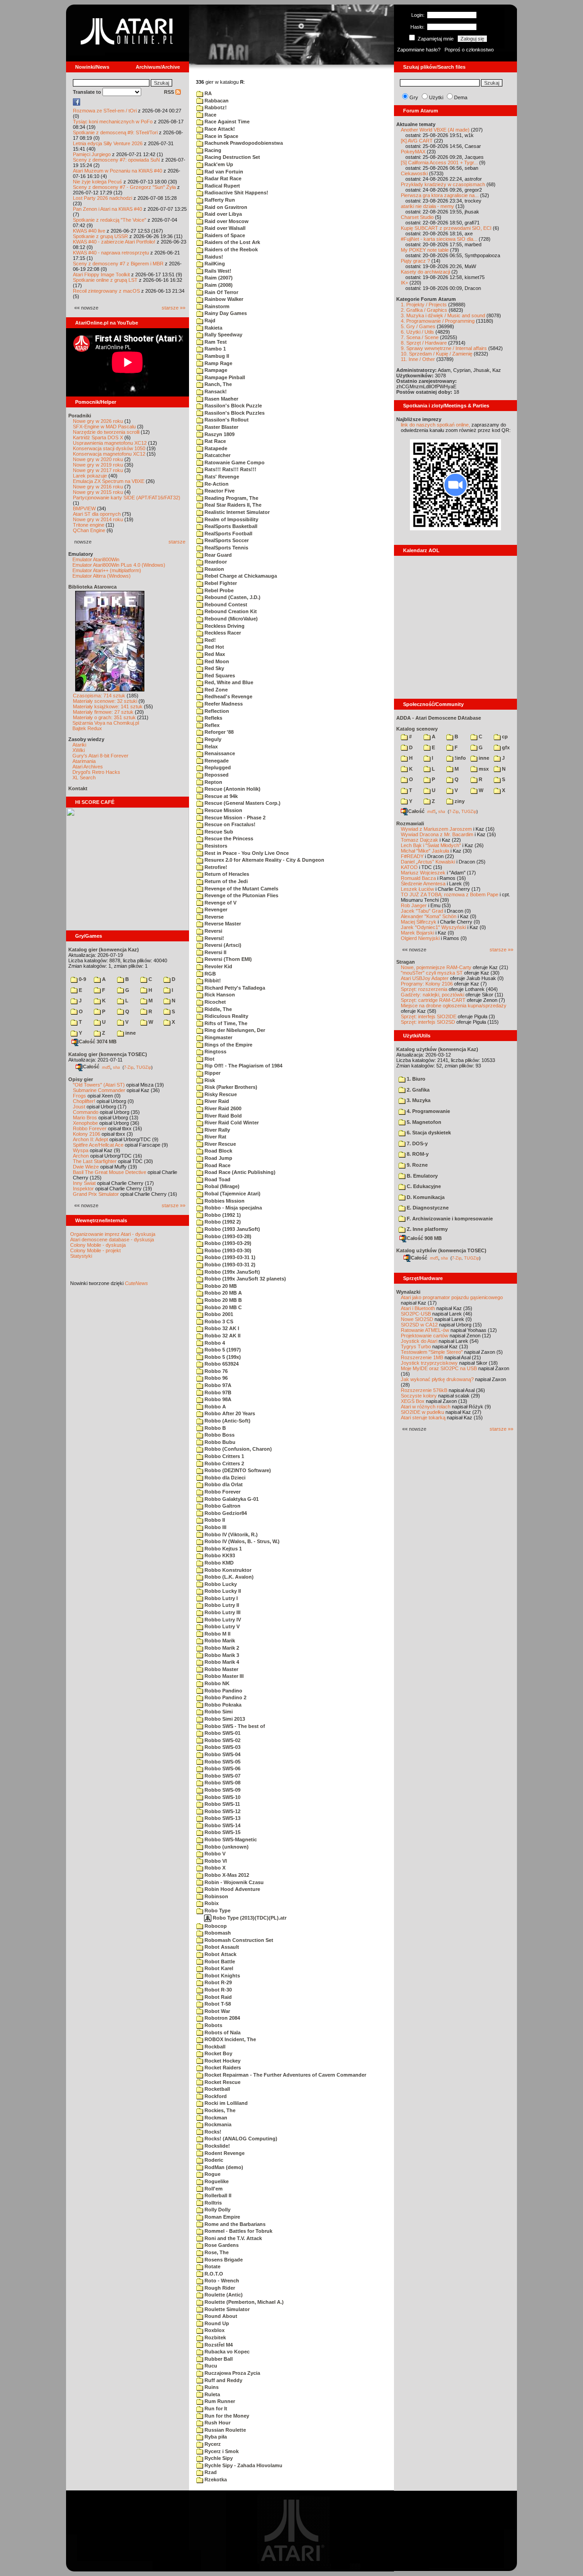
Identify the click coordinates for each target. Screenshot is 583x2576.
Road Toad (217, 1179)
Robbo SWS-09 (222, 1790)
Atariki (79, 745)
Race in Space (221, 136)
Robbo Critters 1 (224, 1456)
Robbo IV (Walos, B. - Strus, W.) (241, 1541)
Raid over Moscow (226, 221)
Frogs (79, 1096)
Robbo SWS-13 (222, 1818)
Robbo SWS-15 (222, 1832)
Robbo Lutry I (220, 1598)
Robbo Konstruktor (227, 1570)
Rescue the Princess (228, 838)
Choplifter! (84, 1101)
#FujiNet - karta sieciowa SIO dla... (439, 239)
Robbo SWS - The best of (234, 1726)
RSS (170, 92)
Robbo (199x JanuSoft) (232, 1272)
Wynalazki (408, 1292)
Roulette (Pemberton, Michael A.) (243, 2302)
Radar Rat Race (222, 178)
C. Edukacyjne (423, 1186)
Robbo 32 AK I (221, 1328)
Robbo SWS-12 (222, 1811)
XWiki (79, 750)
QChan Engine (89, 530)
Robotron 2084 (222, 2018)
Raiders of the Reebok (230, 249)
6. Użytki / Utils (417, 332)
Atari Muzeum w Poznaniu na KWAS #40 (118, 171)
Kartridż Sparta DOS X (98, 437)
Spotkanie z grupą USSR (100, 236)
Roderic (213, 2160)
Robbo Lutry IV (222, 1620)
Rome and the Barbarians (234, 2224)
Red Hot (214, 647)
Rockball (214, 2047)
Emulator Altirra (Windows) (102, 576)
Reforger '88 (218, 732)
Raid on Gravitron (225, 207)
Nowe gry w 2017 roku (98, 470)
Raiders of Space (224, 235)
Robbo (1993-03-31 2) (229, 1265)
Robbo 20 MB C (222, 1307)
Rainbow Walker (223, 299)
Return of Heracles (226, 874)
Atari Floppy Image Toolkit (102, 274)
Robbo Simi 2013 (224, 1719)
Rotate (212, 2266)
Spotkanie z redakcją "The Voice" (110, 220)
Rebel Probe (218, 590)
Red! (210, 640)
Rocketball (217, 2089)
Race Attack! (219, 129)
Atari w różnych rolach (426, 1407)
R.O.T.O (213, 2274)
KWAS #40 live (89, 231)
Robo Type (217, 1910)
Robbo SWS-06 (222, 1768)
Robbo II (214, 1520)
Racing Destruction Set (232, 157)
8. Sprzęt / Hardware (424, 343)
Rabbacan (216, 101)
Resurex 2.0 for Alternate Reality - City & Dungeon (264, 860)
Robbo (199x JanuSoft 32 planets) (245, 1279)
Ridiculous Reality (226, 1016)
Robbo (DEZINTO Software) (237, 1470)
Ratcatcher (217, 455)
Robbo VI (215, 1861)
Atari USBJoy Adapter (425, 978)
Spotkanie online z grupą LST (105, 280)
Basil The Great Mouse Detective (110, 1172)
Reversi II (215, 952)
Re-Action (216, 484)
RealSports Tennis (226, 548)
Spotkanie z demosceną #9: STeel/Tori (115, 132)
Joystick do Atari (419, 1341)
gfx (505, 747)
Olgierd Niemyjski (420, 938)
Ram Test (215, 342)
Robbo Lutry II (221, 1605)
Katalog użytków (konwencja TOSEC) (441, 1250)
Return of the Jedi (225, 881)
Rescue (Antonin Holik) (232, 789)
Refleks (213, 718)
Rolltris (212, 2203)
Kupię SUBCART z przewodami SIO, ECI (446, 228)
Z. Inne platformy (427, 1229)
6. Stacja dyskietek (428, 1133)
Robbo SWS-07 (222, 1776)
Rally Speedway (223, 335)
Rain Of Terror (221, 292)
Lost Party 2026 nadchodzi (102, 198)
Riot (209, 1059)
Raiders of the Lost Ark (232, 242)
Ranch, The (217, 384)
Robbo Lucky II (222, 1591)
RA (207, 93)
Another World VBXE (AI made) (435, 130)
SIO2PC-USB (416, 1314)
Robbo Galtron (222, 1506)
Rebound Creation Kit (230, 611)
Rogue (212, 2174)
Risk (209, 1080)
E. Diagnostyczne (427, 1208)
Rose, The (216, 2252)
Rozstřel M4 (218, 2345)
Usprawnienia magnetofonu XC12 (110, 443)
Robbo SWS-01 (222, 1733)
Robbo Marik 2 (221, 1648)
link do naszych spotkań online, (435, 425)
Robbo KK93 (219, 1555)
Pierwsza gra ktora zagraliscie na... (440, 195)
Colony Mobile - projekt (95, 1250)
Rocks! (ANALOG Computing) (240, 2139)
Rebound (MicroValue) (230, 619)
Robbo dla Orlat (223, 1484)
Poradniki (80, 416)
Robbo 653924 (221, 1364)
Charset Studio (417, 217)
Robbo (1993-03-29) (227, 1243)
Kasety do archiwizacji (425, 272)
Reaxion (214, 569)
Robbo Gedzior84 (225, 1513)
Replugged (217, 767)
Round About (220, 2316)
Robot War (217, 2011)
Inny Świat (84, 1183)
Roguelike (216, 2181)
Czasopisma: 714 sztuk (99, 696)
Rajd (209, 320)
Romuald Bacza (418, 878)
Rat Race (215, 441)
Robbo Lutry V (221, 1626)
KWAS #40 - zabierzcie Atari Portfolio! (114, 242)
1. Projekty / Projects (424, 305)
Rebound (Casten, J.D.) (232, 597)
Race (210, 115)
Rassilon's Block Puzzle (233, 406)
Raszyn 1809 (219, 434)
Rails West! (217, 271)
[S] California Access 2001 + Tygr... (439, 163)
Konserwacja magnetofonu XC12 (109, 454)
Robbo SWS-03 (222, 1747)
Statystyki (81, 1256)
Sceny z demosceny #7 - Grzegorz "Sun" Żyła (124, 187)
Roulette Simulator (226, 2309)
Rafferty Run (219, 200)
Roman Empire (222, 2217)
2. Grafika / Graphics (424, 310)
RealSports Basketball (230, 526)
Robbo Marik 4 (221, 1662)
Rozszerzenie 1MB (422, 1357)
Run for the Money (226, 2416)
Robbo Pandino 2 (225, 1697)
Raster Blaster (221, 427)
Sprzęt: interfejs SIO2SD (428, 1022)
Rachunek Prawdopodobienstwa (243, 143)
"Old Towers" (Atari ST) (99, 1085)
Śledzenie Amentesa (423, 884)
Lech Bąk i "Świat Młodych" (431, 845)
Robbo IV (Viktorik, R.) (230, 1534)
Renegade (216, 761)
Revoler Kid (218, 966)
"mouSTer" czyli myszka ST (432, 973)
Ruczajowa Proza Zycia (232, 2373)
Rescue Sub (218, 832)
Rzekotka (215, 2479)
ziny (459, 801)
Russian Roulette (225, 2430)
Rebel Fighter (220, 583)
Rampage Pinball (224, 377)
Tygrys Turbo (416, 1346)
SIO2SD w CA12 (419, 1325)
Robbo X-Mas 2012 (226, 1875)
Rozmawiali (410, 823)
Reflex (211, 725)
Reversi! (214, 938)
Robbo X (214, 1868)
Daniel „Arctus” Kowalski (428, 862)
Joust (79, 1107)
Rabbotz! (215, 107)
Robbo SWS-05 (222, 1762)
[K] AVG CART (417, 141)
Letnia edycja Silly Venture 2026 (108, 143)
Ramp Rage (218, 363)
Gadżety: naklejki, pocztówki (432, 995)
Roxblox (214, 2330)
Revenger (215, 909)
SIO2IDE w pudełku (422, 1412)
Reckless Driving (224, 626)
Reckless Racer (222, 633)
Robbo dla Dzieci (224, 1478)
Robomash (217, 1933)
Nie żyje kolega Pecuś (97, 182)
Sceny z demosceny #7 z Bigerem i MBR (118, 264)
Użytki (436, 97)
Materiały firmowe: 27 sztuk (103, 712)
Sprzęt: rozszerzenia (424, 989)
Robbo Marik (219, 1641)
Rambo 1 (215, 349)
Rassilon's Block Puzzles (234, 413)
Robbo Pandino (223, 1691)
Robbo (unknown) (226, 1847)
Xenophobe (85, 1123)
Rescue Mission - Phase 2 (234, 818)
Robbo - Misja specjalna (233, 1208)
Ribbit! (212, 981)
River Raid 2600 (222, 1108)
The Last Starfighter (95, 1161)
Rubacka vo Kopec (226, 2352)
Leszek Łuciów (417, 889)
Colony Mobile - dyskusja (98, 1245)
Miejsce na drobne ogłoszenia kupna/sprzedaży (454, 1006)
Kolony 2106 (87, 1134)
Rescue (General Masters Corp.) (242, 803)
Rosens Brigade (223, 2260)
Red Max (214, 654)
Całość (91, 1067)
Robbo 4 (214, 1343)
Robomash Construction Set (238, 1940)
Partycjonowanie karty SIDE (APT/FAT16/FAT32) (127, 498)
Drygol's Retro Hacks (96, 772)
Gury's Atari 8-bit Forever (100, 756)
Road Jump (218, 1158)
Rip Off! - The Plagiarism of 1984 (243, 1066)
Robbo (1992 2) (222, 1222)
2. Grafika (417, 1090)
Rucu (210, 2366)
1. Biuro (415, 1079)
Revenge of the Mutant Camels (241, 889)
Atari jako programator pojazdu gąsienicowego (452, 1297)
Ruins (211, 2387)
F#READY (412, 856)
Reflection (216, 711)
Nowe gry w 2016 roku (98, 487)
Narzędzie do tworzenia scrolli (106, 432)
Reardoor (215, 562)
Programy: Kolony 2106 (427, 984)
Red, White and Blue (228, 682)
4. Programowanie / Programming (438, 321)
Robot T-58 (217, 2004)
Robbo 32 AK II (222, 1336)
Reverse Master (222, 924)
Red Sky (214, 668)
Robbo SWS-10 (222, 1797)
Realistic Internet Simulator (236, 512)
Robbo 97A (217, 1385)
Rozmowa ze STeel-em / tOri (105, 111)
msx (483, 769)
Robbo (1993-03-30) (227, 1250)
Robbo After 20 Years (229, 1413)
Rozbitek (215, 2337)
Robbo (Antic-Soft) (227, 1421)
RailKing (214, 264)
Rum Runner (219, 2401)
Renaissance (219, 753)
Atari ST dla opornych (97, 514)
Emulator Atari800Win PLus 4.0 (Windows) (119, 565)
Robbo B (215, 1428)
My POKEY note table (425, 250)
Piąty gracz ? (415, 261)
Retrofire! (215, 867)
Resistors (215, 846)
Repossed (216, 775)
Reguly (212, 739)
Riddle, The (217, 1009)
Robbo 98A (217, 1399)
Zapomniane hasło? (419, 50)
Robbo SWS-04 (222, 1754)
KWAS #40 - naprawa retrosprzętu (111, 253)
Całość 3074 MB (98, 1042)
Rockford (215, 2096)
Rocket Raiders (222, 2068)
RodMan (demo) (223, 2167)
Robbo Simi (218, 1712)
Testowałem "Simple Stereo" (432, 1352)
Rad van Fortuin (223, 172)
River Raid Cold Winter (231, 1123)
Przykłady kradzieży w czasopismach (443, 184)
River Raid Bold (222, 1116)
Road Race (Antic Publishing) (239, 1172)
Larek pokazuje (90, 476)
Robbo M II (217, 1634)
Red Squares (219, 676)
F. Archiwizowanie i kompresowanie (449, 1219)
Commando (86, 1112)
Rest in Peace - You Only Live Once (246, 853)
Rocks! (212, 2132)
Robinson (216, 1896)
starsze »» (174, 308)
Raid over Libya (222, 214)
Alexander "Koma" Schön (429, 916)
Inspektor (83, 1189)
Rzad (210, 2472)
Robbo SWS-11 (222, 1804)
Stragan (406, 962)
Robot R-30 (217, 1990)
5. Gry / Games (418, 326)
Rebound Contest (225, 605)
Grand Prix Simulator (96, 1194)
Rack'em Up (218, 164)
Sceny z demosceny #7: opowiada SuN (116, 160)
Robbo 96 (215, 1378)
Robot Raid (217, 1997)
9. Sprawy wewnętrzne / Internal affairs (444, 348)
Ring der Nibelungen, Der (234, 1030)
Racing (212, 150)
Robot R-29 (217, 1982)
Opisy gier (81, 1079)
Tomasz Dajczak (419, 840)
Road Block (218, 1151)
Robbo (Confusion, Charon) (238, 1449)
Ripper (212, 1073)
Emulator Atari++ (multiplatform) (107, 570)
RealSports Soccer (226, 540)
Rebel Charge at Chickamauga (240, 576)
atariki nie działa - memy (427, 206)
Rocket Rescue (222, 2082)
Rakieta (213, 328)
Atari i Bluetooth (418, 1308)
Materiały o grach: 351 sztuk (104, 717)
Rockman (215, 2118)
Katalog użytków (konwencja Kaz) (437, 1049)
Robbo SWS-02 (222, 1740)
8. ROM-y (417, 1154)
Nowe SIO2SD (417, 1319)
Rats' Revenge (221, 477)
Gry (414, 97)
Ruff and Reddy (223, 2380)
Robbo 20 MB (220, 1286)
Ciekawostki (414, 173)
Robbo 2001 (218, 1314)
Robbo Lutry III (222, 1612)
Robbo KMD (218, 1563)
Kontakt (78, 788)
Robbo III (215, 1527)
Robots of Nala (222, 2032)
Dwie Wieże (86, 1167)
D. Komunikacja (425, 1197)
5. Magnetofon (423, 1122)
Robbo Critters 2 (224, 1463)
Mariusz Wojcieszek (423, 873)
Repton (213, 782)
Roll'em (213, 2189)
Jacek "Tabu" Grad (422, 911)
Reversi (213, 931)
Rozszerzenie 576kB (424, 1390)
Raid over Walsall (224, 228)
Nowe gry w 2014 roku (98, 519)
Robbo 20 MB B (222, 1300)
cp (504, 737)
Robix (211, 1903)
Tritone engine (89, 525)
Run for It (215, 2408)
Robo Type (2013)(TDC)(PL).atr (249, 1918)
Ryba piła (215, 2437)
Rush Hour (217, 2423)
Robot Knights (222, 1976)
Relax (210, 747)
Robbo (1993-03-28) (227, 1236)
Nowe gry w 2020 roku (98, 459)
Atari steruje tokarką (423, 1418)
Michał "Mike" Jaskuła (425, 851)
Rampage (215, 370)
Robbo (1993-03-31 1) (229, 1257)
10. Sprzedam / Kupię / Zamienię (437, 354)
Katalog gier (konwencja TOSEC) (108, 1054)
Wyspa (81, 1150)
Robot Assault (221, 1947)
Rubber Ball (218, 2359)
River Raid (216, 1101)
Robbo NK (216, 1683)
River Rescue (220, 1144)
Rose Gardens (221, 2245)
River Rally (217, 1130)
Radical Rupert (222, 186)
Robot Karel (218, 1968)
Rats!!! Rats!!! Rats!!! (230, 469)
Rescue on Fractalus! (229, 824)
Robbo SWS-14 (222, 1825)
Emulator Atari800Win (96, 559)
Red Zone (215, 690)
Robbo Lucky (220, 1584)
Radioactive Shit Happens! (236, 193)
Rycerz (212, 2444)
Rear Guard (217, 555)
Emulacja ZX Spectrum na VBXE (109, 481)
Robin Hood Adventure (232, 1889)
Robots (213, 2025)
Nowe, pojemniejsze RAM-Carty (436, 967)
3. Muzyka (418, 1100)
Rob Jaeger (414, 905)
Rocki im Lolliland (225, 2103)
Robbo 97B (217, 1392)
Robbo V (214, 1854)
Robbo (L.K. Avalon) (228, 1577)
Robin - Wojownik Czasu (233, 1882)
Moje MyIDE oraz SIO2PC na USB (439, 1368)
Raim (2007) (218, 278)
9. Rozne (417, 1165)
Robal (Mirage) (221, 1186)
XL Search (84, 777)
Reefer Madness (223, 704)
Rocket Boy (218, 2053)
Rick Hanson (219, 995)
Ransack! (215, 391)
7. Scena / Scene (420, 337)
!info (460, 758)
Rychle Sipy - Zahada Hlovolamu (243, 2465)
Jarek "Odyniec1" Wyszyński (433, 927)
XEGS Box (413, 1401)
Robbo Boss (219, 1435)
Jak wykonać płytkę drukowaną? (437, 1379)
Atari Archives (88, 767)
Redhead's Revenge (228, 696)
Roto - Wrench (221, 2281)
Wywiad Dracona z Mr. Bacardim (437, 834)
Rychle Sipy (218, 2458)
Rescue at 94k (220, 796)
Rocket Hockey (222, 2061)
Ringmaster (218, 1037)
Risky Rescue (220, 1094)
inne (130, 1033)
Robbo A (215, 1407)
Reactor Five (219, 491)
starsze (177, 542)
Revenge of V (220, 903)
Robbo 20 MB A (222, 1293)
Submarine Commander (99, 1090)
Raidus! (213, 257)
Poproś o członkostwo (469, 50)
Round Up (216, 2323)
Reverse (213, 917)
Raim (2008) (218, 285)
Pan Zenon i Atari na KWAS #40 (107, 209)
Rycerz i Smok (221, 2451)
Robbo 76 (215, 1371)
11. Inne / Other (418, 359)
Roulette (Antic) (223, 2295)
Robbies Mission (224, 1201)
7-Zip (129, 1067)
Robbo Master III (223, 1676)
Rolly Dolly (217, 2210)
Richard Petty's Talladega (234, 988)
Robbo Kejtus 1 (222, 1549)
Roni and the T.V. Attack (233, 2238)
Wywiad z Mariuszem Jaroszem (436, 829)
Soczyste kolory (419, 1396)
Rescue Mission (223, 810)
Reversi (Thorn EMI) (228, 959)
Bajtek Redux (87, 728)
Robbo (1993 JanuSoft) (232, 1229)
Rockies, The (219, 2110)
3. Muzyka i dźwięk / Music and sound (443, 315)
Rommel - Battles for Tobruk (238, 2231)
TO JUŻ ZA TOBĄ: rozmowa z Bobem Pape (450, 894)
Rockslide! (217, 2146)
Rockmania (217, 2124)
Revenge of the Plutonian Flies (241, 895)
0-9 (82, 979)
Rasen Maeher (221, 399)
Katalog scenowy (417, 729)
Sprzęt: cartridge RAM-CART (433, 1000)
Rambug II (216, 356)
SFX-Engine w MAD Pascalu (104, 427)
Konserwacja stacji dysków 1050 (109, 448)
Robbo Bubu (219, 1442)
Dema (461, 97)
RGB (210, 974)
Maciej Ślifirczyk (419, 922)
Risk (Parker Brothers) (230, 1087)
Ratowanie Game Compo (234, 462)
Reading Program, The (231, 498)
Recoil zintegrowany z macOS (106, 291)
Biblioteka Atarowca (92, 587)
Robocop (215, 1926)
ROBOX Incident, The (230, 2039)
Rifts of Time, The (225, 1023)
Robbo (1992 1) (222, 1215)
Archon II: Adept (91, 1139)
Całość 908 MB (424, 1238)
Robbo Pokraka (222, 1705)
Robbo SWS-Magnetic (230, 1839)
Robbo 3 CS (218, 1321)
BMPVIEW (84, 508)
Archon (81, 1156)
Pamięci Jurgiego (92, 154)
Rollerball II (217, 2195)
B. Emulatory (422, 1176)
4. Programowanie (428, 1111)
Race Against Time (226, 122)
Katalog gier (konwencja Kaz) (104, 950)
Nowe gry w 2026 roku (98, 421)
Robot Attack (220, 1954)
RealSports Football (228, 533)
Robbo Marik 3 (221, 1655)
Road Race (217, 1165)
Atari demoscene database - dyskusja (112, 1240)
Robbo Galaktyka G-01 (231, 1499)
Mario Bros (85, 1118)
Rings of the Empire (228, 1045)
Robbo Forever (90, 1128)
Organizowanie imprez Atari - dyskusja (113, 1234)
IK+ (404, 283)
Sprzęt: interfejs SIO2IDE (429, 1016)
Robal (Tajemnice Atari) (232, 1194)
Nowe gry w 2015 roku (98, 492)
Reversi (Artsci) (222, 945)
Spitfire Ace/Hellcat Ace (98, 1145)
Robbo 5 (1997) (222, 1350)
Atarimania (84, 761)
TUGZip (144, 1067)
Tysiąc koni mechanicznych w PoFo (113, 122)
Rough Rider (219, 2288)
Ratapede (215, 448)
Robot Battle (219, 1961)
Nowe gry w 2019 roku (98, 465)
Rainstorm (216, 306)
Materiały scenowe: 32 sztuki (105, 701)
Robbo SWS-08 (222, 1783)
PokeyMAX (413, 152)
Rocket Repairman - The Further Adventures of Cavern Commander (285, 2075)
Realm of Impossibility (231, 519)
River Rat (215, 1137)
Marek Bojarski (417, 933)
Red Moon (216, 661)
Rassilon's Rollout (226, 420)
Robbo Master (221, 1669)
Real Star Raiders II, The (232, 505)
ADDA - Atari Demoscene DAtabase (439, 718)
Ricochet (215, 1002)
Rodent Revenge (224, 2153)
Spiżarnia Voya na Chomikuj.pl (106, 723)
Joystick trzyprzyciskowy (429, 1363)
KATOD (409, 867)
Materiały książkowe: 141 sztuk (108, 706)
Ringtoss (215, 1052)
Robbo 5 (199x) (222, 1357)
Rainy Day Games (225, 313)
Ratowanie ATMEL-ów (425, 1330)
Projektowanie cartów (424, 1336)
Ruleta (212, 2394)
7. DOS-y (417, 1143)
